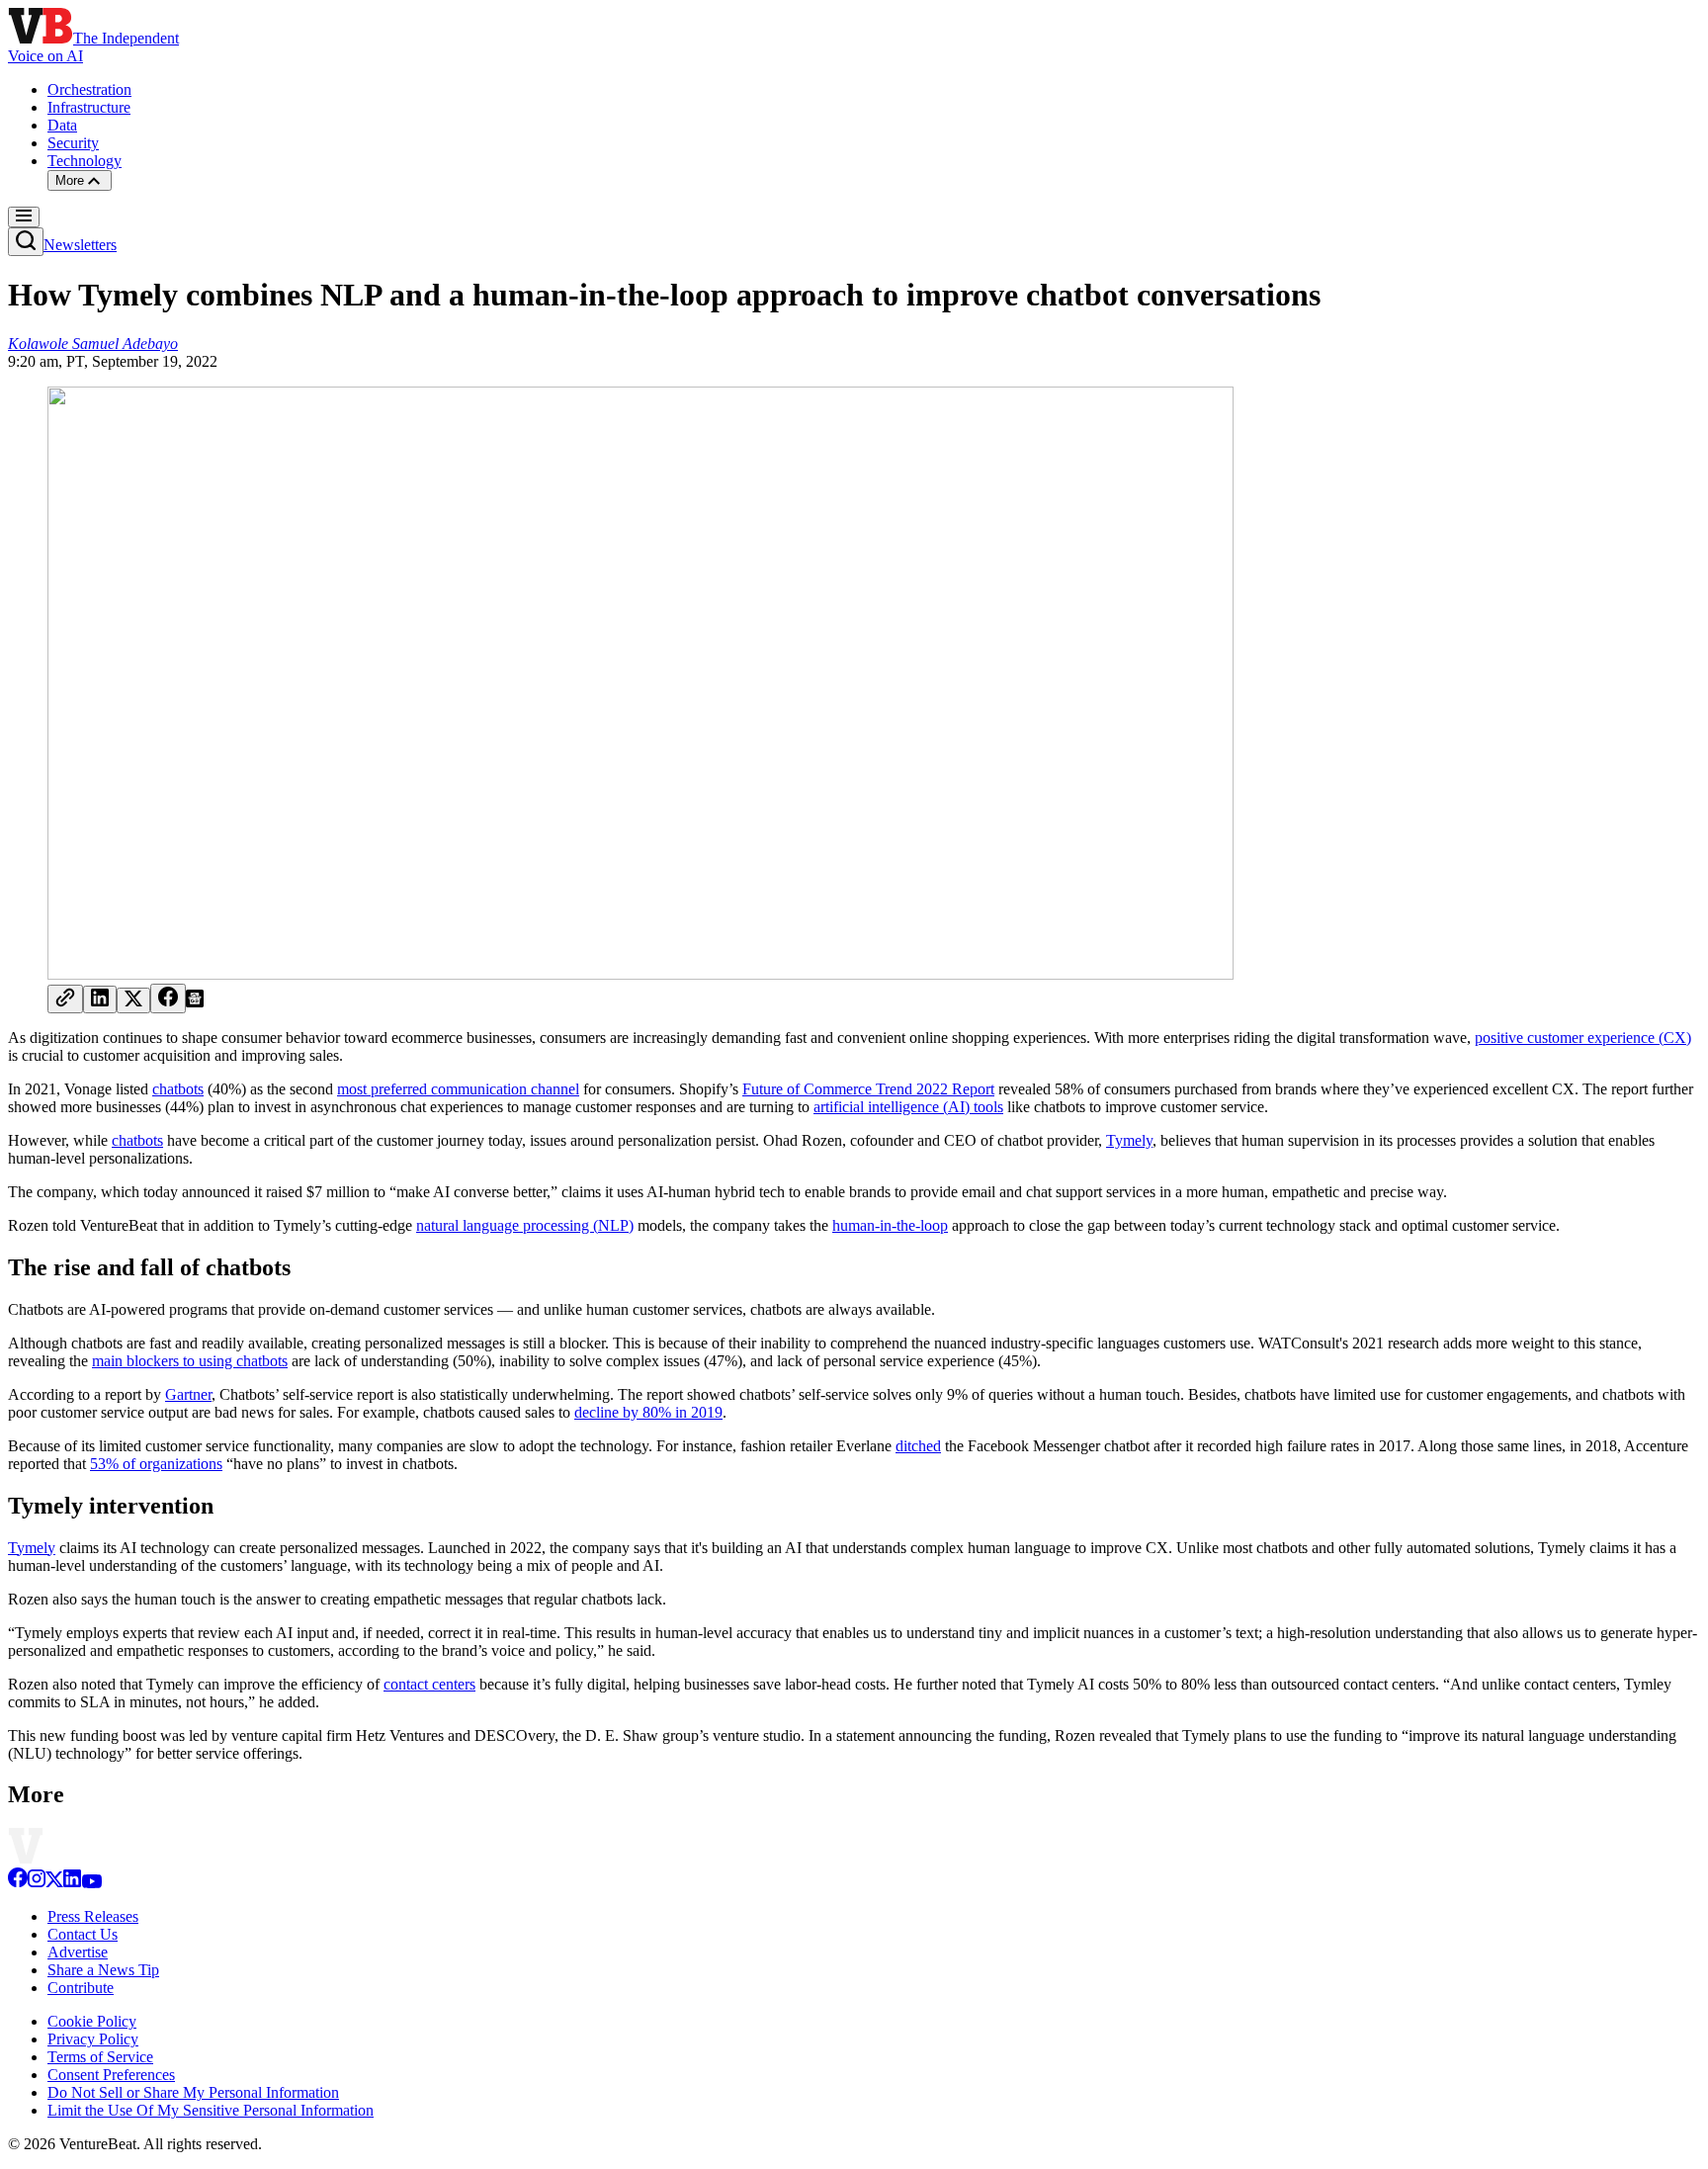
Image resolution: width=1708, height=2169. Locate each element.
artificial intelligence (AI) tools (908, 1107)
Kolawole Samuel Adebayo (93, 344)
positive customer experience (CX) (1583, 1038)
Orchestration (89, 89)
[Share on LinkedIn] (100, 999)
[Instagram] (37, 1883)
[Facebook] (18, 1883)
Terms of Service (100, 2057)
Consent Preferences (111, 2075)
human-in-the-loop (890, 1225)
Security (73, 143)
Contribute (81, 1988)
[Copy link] (65, 999)
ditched (918, 1446)
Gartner (188, 1394)
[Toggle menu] (24, 217)
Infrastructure (89, 107)
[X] (54, 1883)
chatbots (178, 1089)
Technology (85, 161)
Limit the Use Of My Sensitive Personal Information (211, 2110)
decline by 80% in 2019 (648, 1412)
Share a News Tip (103, 1970)
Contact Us (83, 1934)
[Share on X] (133, 1000)
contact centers (429, 1684)
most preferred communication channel (458, 1089)
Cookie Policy (92, 2021)
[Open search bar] (26, 242)
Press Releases (93, 1916)
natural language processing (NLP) (525, 1225)
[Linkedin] (72, 1883)
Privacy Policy (93, 2039)
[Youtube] (91, 1883)
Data (62, 125)
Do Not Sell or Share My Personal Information (193, 2092)
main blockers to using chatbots (190, 1361)
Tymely (1129, 1140)
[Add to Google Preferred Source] (195, 1002)
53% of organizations (156, 1464)
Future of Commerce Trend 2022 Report (868, 1089)
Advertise (78, 1952)
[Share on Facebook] (168, 998)
